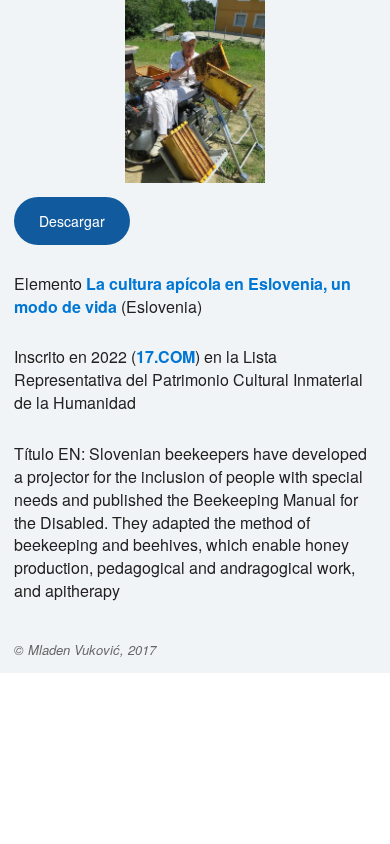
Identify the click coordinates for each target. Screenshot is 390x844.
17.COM (165, 356)
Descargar (72, 221)
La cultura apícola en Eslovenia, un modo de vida (182, 295)
